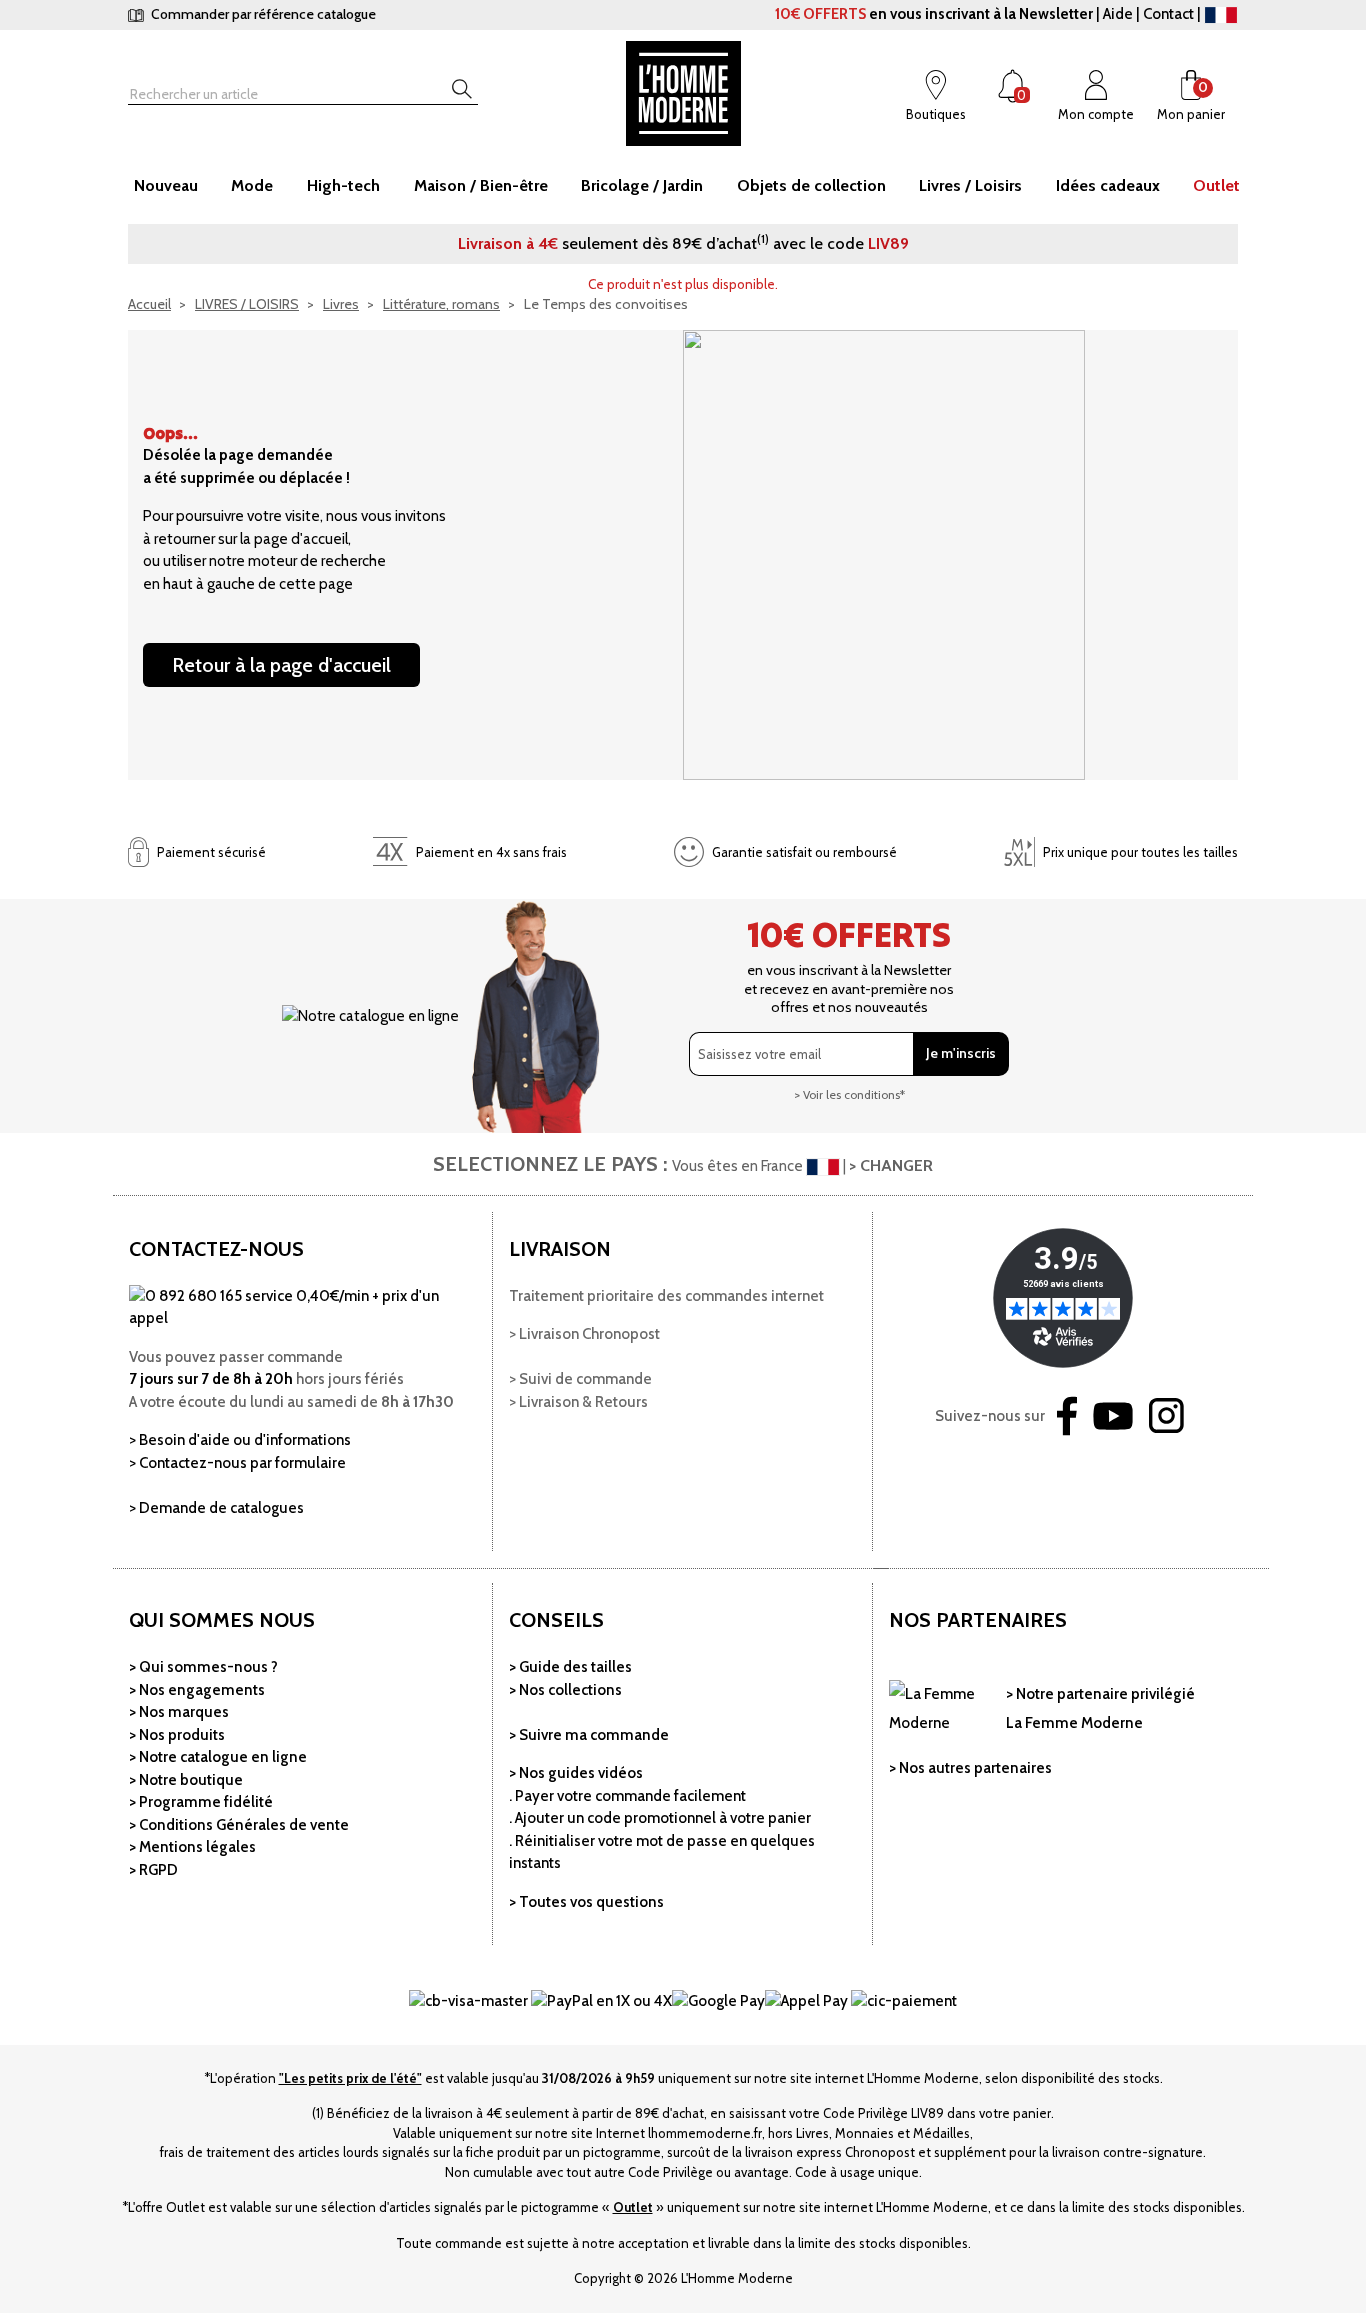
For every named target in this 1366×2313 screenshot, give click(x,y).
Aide (1118, 14)
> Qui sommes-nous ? (203, 1667)
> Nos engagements (197, 1690)
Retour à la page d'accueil (281, 665)
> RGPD (153, 1870)
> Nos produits (177, 1735)
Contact (1168, 14)
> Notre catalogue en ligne (218, 1757)
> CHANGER (891, 1165)
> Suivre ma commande (589, 1735)
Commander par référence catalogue (262, 14)
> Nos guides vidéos (576, 1773)
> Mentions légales (192, 1847)
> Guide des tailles (570, 1667)
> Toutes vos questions (586, 1902)
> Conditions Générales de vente (239, 1825)
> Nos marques (179, 1712)
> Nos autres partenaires (970, 1768)
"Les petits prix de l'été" (350, 2078)
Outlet (633, 2207)
